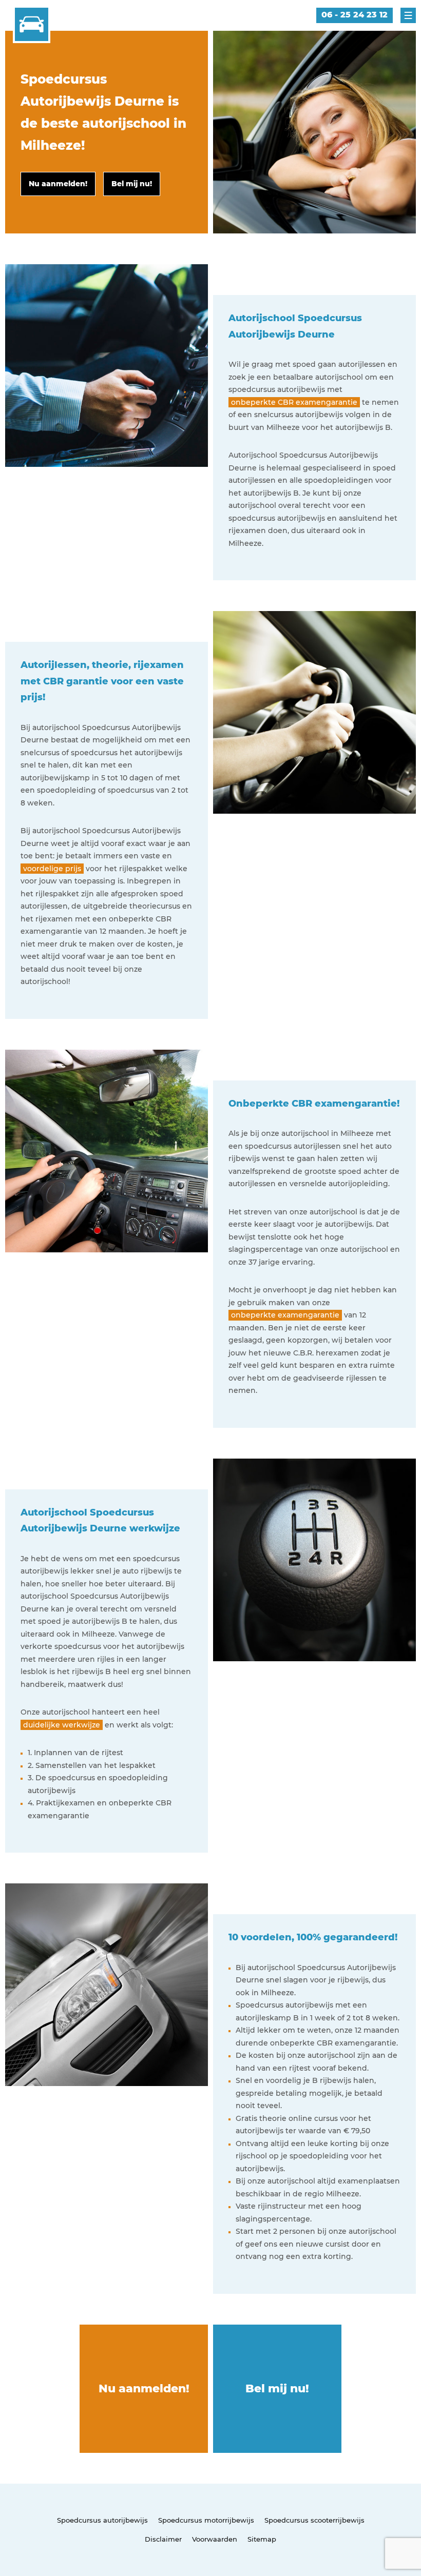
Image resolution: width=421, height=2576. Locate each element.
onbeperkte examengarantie (285, 1315)
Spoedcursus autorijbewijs (102, 2520)
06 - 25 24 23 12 (355, 15)
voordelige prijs (52, 869)
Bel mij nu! (277, 2388)
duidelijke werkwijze (62, 1725)
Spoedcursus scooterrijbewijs (314, 2520)
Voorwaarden (215, 2539)
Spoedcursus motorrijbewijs (206, 2520)
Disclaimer (163, 2539)
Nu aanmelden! (144, 2388)
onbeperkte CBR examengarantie (294, 402)
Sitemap (262, 2539)
